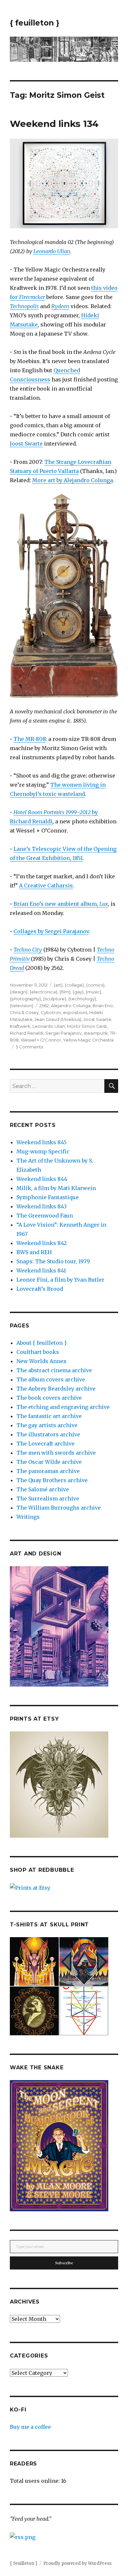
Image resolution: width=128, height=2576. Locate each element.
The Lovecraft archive (45, 1444)
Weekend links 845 (42, 1142)
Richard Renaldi (27, 1033)
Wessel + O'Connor (41, 1040)
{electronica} (43, 992)
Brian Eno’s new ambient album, (61, 904)
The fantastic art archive (49, 1416)
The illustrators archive (48, 1434)
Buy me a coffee (30, 2427)
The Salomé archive (43, 1489)
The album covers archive (51, 1379)
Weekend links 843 (42, 1206)
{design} (19, 992)
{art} (58, 985)
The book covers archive (49, 1398)
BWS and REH (34, 1252)
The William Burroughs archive (59, 1508)
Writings (28, 1517)
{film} (65, 992)
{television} (22, 1006)
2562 (44, 1006)
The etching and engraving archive (63, 1407)
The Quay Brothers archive (52, 1480)
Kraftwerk (20, 1026)
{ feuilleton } (35, 23)
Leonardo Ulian (52, 251)
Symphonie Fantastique (48, 1197)
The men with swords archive (56, 1453)
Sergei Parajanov (64, 1033)
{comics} (95, 985)
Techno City (28, 950)
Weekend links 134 (54, 124)
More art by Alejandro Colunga (73, 480)
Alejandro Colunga (71, 1006)
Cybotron (51, 1012)
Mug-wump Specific (43, 1151)
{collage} (74, 985)
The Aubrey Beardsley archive (56, 1389)
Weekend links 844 (42, 1179)
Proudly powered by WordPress (77, 2563)
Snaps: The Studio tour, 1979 (53, 1261)
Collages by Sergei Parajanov (51, 931)
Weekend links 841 (41, 1270)
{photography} (25, 999)
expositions (75, 1012)
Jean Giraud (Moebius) (58, 1019)
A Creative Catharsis (46, 885)
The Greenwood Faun (45, 1216)
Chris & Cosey (24, 1012)
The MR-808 (30, 739)
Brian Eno (103, 1006)
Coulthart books (38, 1352)
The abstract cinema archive (54, 1370)
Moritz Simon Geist (87, 1026)
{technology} (82, 999)
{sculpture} (55, 999)
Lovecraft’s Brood (40, 1289)
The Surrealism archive (48, 1498)
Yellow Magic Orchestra (88, 1040)
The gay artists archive (47, 1425)
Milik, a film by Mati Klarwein (56, 1188)
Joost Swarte (26, 444)
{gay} (78, 992)
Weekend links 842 (42, 1243)
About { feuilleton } (42, 1343)
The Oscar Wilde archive (49, 1462)
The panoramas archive (48, 1471)
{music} (94, 992)
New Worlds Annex (42, 1361)
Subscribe (64, 2263)
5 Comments (29, 1047)
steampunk (96, 1033)
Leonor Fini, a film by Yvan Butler (60, 1280)
